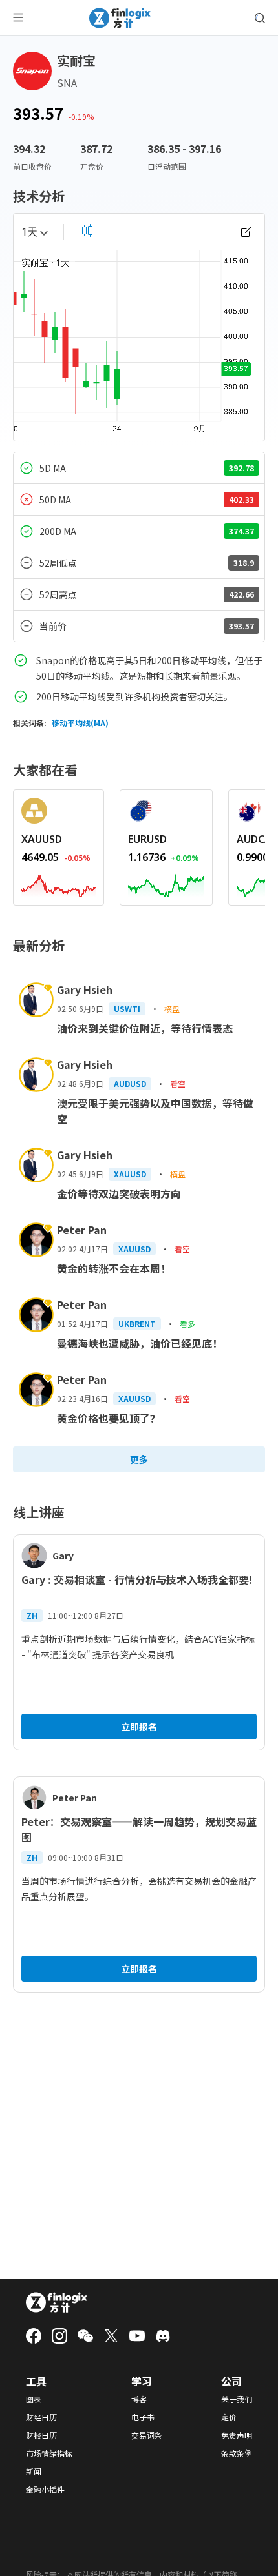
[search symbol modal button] (260, 18)
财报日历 (41, 2435)
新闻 (34, 2471)
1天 (29, 232)
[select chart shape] (87, 230)
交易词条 (147, 2435)
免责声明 (237, 2435)
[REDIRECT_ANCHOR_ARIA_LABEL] (59, 884)
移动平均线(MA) (80, 723)
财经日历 (41, 2417)
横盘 (172, 1009)
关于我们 (237, 2399)
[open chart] (246, 232)
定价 (229, 2417)
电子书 (143, 2417)
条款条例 (237, 2453)
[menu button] (18, 18)
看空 (178, 1083)
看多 (187, 1323)
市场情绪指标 (49, 2453)
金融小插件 (45, 2490)
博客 (139, 2399)
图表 (34, 2399)
